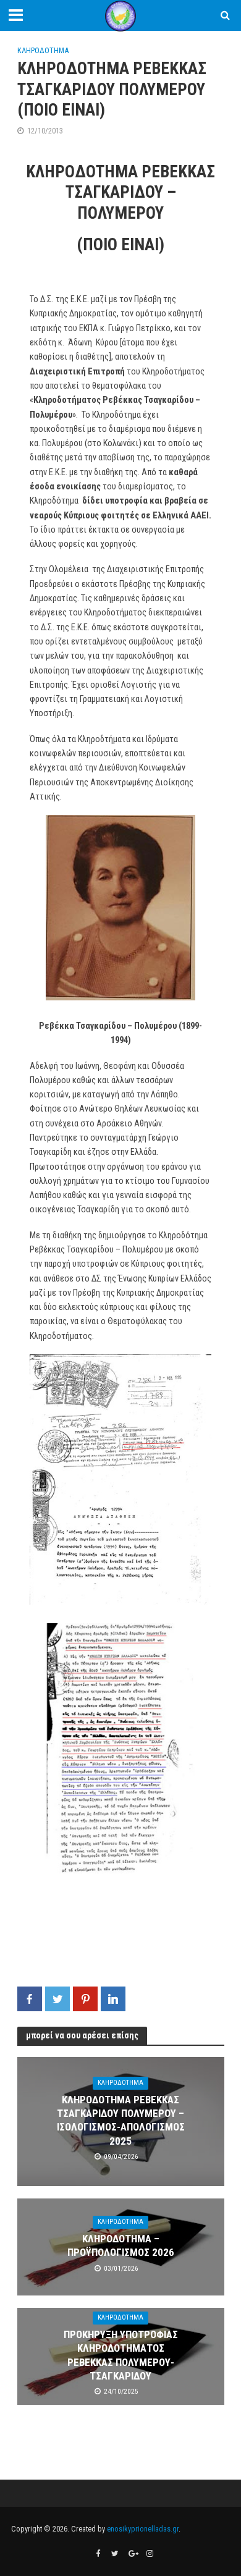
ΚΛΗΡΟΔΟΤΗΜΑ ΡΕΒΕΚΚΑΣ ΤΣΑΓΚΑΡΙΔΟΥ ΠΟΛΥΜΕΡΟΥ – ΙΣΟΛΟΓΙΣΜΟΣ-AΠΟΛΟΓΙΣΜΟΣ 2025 (121, 2120)
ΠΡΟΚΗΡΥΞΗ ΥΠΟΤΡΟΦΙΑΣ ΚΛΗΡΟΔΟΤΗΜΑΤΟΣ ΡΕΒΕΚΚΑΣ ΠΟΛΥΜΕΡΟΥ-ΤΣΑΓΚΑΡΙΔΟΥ (121, 2355)
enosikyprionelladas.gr (143, 2529)
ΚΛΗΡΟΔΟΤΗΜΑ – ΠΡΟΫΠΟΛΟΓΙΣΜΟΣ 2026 (121, 2245)
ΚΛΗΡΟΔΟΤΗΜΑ (43, 50)
